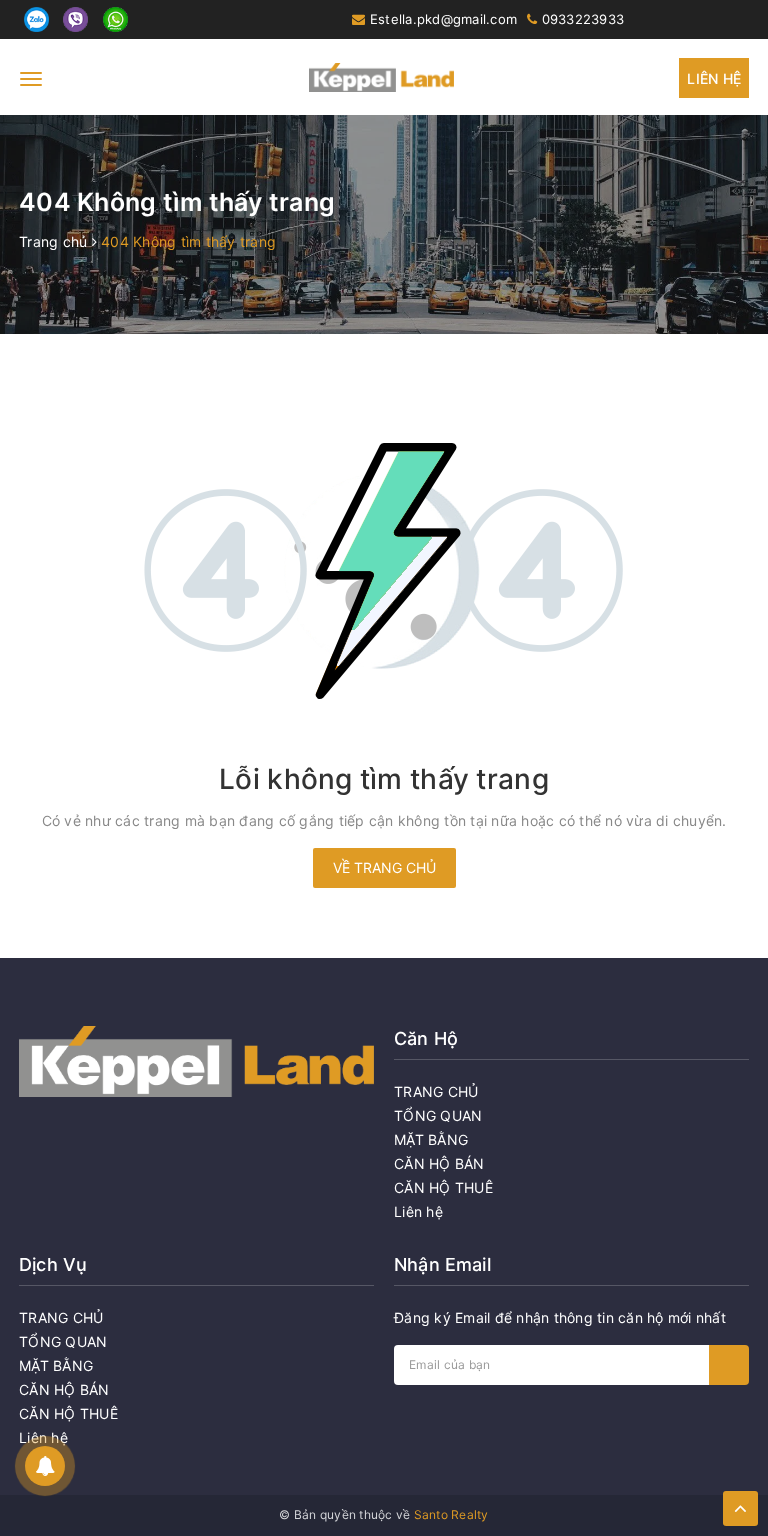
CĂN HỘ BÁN (439, 1163)
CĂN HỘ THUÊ (443, 1187)
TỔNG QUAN (438, 1115)
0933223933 (583, 19)
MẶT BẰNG (431, 1139)
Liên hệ (714, 78)
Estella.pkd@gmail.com (443, 19)
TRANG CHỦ (436, 1091)
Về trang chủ (384, 867)
